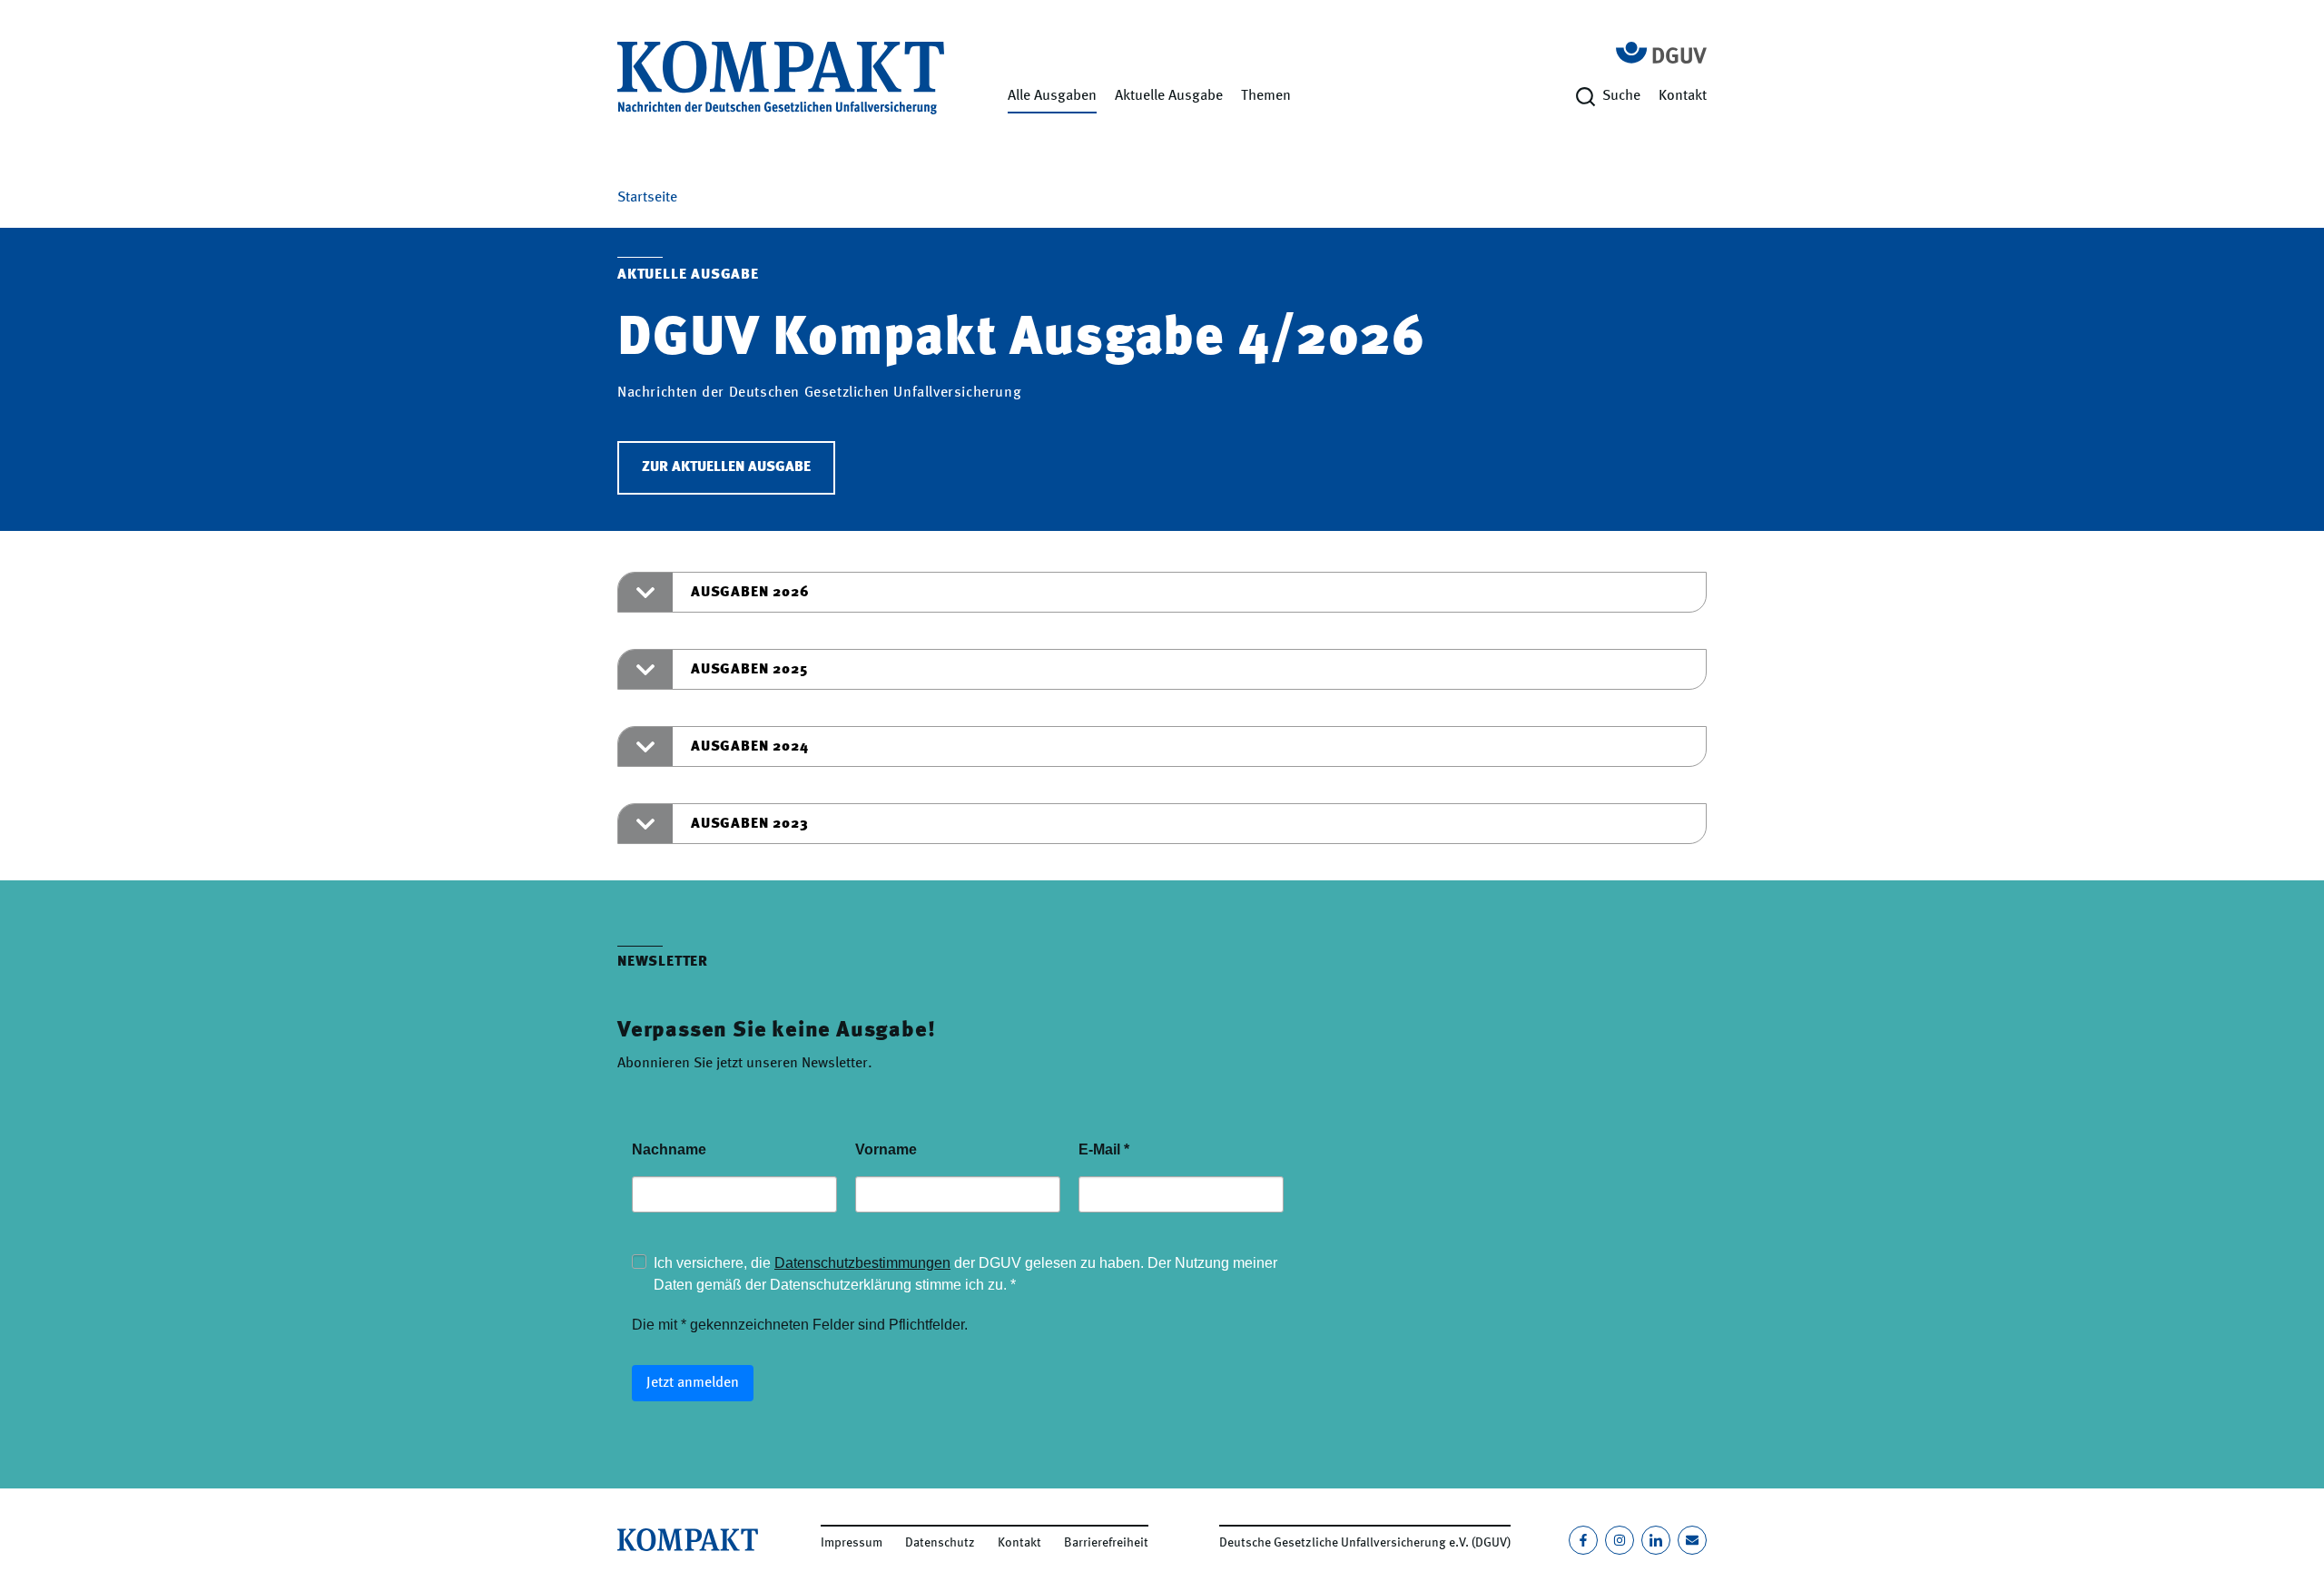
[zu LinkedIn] (1656, 1540)
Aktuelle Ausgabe (1169, 96)
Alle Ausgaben (1052, 96)
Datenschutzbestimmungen (862, 1263)
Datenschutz (940, 1543)
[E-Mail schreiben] (1692, 1540)
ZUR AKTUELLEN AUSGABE (726, 467)
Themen (1266, 96)
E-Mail (1104, 1149)
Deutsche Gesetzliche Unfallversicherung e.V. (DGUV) (1365, 1543)
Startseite (647, 198)
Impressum (852, 1543)
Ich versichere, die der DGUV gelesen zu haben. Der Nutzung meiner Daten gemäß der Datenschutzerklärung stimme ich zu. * (965, 1274)
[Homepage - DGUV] (1661, 53)
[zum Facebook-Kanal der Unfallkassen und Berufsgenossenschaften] (1583, 1540)
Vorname (886, 1149)
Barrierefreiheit (1106, 1543)
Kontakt (1683, 96)
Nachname (669, 1149)
